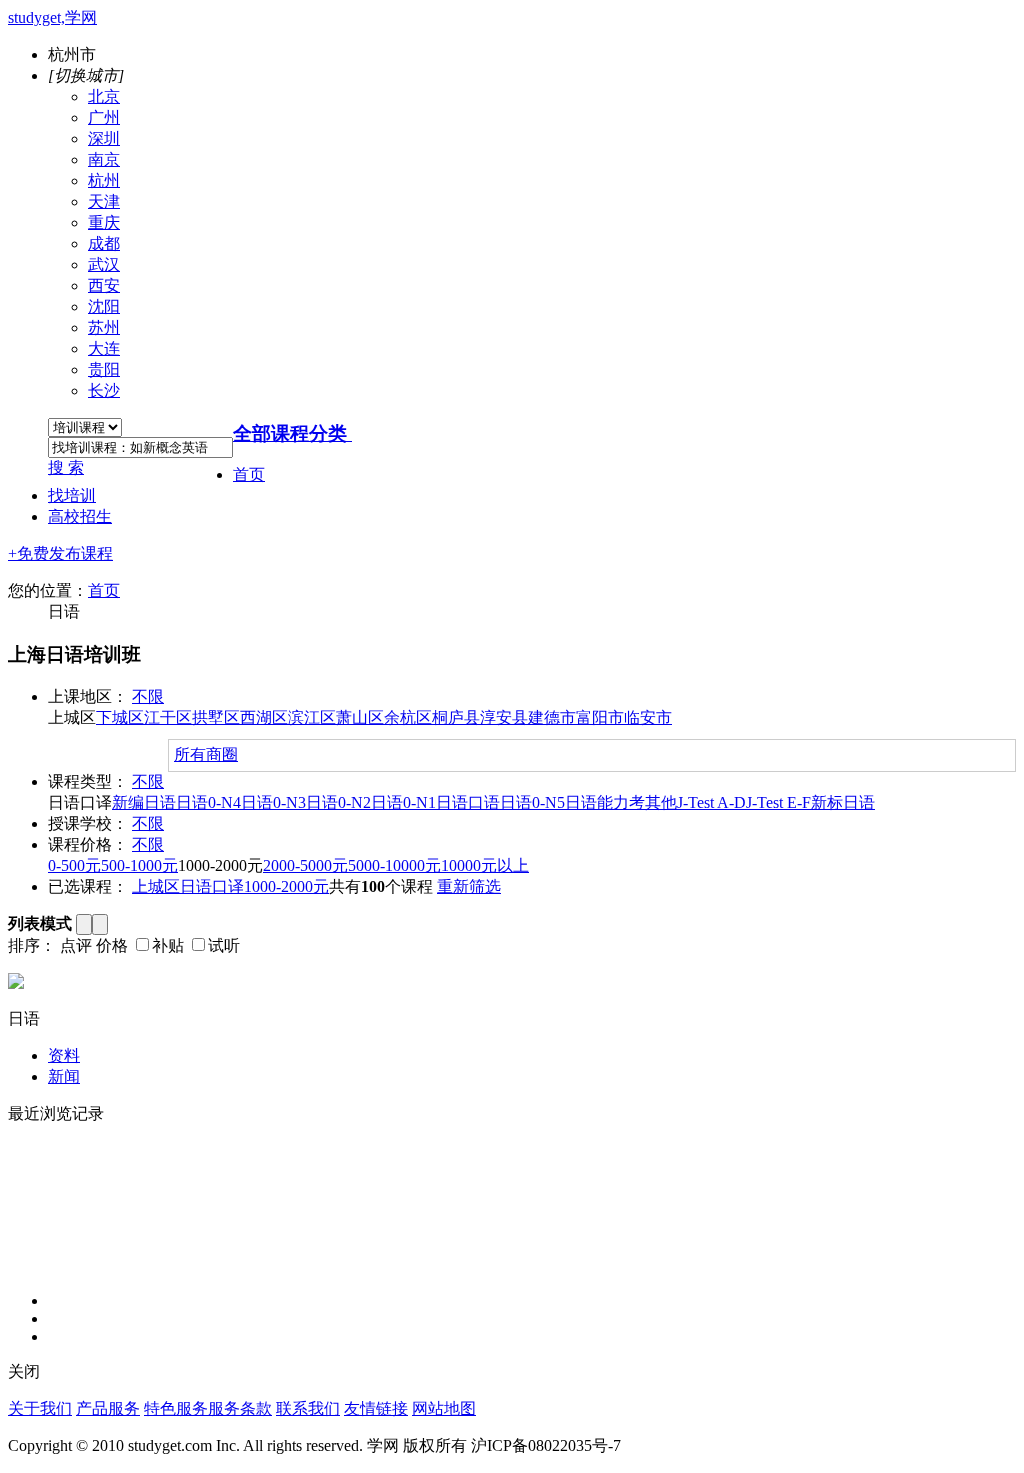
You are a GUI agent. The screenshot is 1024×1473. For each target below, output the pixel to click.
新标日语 (843, 802)
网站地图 (444, 1408)
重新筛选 (469, 886)
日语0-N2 (338, 802)
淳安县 (504, 717)
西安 (104, 285)
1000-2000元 (286, 886)
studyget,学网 (52, 17)
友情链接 (376, 1408)
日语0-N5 (532, 802)
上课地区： (88, 696)
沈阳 (104, 306)
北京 (104, 96)
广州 (104, 117)
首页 (249, 474)
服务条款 (240, 1408)
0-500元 (74, 865)
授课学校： (88, 823)
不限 (148, 696)
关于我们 (40, 1408)
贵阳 (104, 369)
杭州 (104, 180)
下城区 (120, 717)
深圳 (104, 138)
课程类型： (88, 781)
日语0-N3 (273, 802)
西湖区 (264, 717)
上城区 (156, 886)
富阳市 (600, 717)
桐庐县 (456, 717)
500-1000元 (139, 865)
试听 (224, 945)
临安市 (648, 717)
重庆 (104, 222)
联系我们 (308, 1408)
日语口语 (468, 802)
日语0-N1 (403, 802)
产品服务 (108, 1408)
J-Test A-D (711, 802)
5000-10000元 (394, 865)
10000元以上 (485, 865)
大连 (104, 348)
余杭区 (408, 717)
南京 (104, 159)
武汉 (104, 264)
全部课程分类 (290, 433)
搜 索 (66, 467)
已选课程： (88, 886)
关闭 (24, 1371)
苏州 (104, 327)
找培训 (72, 495)
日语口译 (212, 886)
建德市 (552, 717)
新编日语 (144, 802)
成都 (104, 243)
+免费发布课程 (60, 553)
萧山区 (360, 717)
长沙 (104, 390)
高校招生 (80, 516)
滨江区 (312, 717)
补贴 (168, 945)
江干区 (168, 717)
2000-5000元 (305, 865)
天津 (104, 201)
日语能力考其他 (621, 802)
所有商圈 (206, 754)
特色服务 (176, 1408)
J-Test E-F (778, 802)
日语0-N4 (208, 802)
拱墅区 (216, 717)
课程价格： (88, 844)
